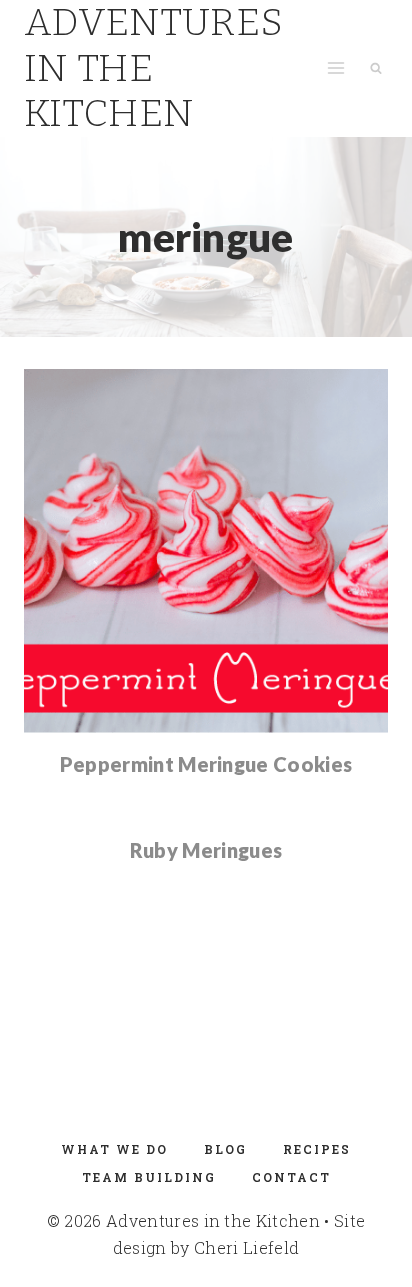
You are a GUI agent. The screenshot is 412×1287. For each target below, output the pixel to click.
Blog (225, 1149)
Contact (291, 1177)
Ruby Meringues (206, 850)
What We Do (114, 1149)
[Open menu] (335, 68)
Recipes (317, 1149)
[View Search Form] (376, 68)
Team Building (149, 1177)
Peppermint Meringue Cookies (206, 764)
